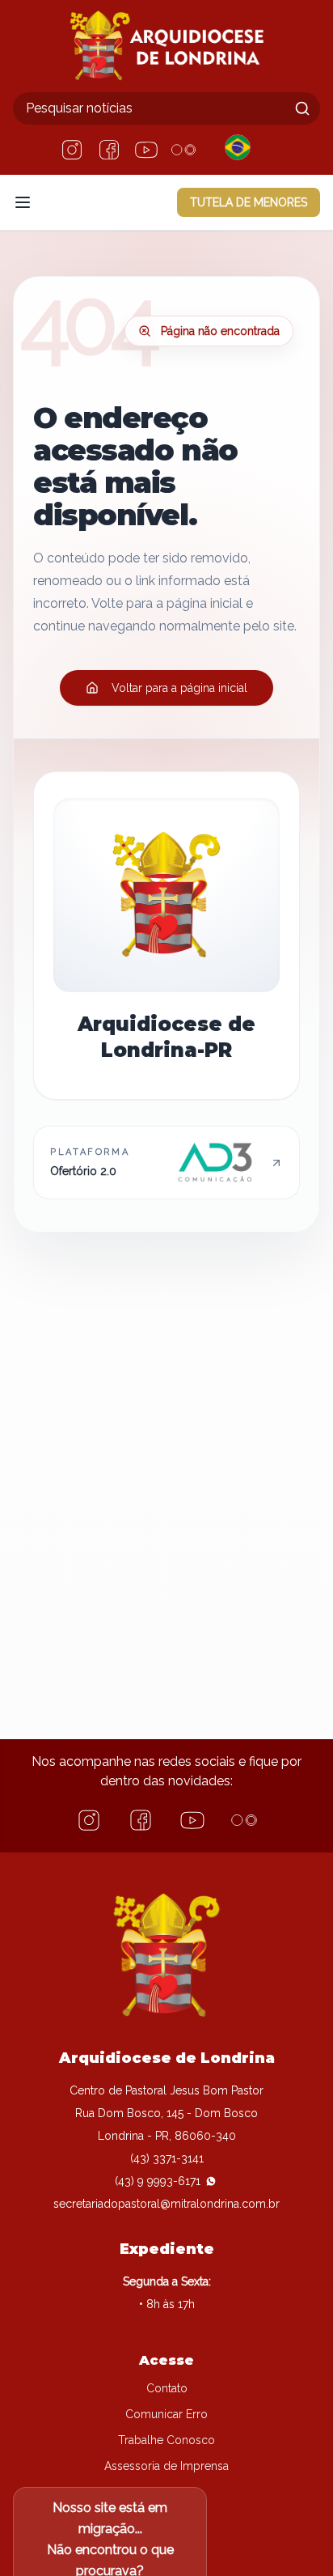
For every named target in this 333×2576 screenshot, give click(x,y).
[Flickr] (183, 150)
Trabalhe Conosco (166, 2440)
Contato (167, 2388)
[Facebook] (109, 150)
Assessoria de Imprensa (166, 2466)
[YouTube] (146, 150)
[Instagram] (72, 150)
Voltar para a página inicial (179, 688)
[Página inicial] (166, 46)
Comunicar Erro (166, 2414)
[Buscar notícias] (302, 108)
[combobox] (166, 108)
